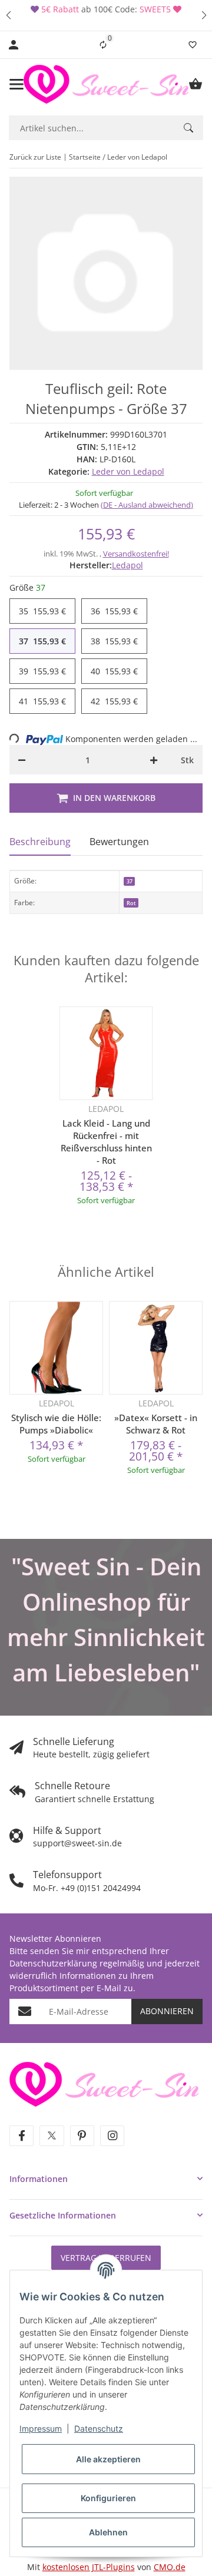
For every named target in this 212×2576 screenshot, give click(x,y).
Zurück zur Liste (35, 157)
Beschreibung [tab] (40, 842)
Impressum (41, 2428)
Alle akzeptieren (108, 2459)
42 (114, 701)
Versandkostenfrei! (136, 554)
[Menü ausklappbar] (16, 84)
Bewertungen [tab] (119, 842)
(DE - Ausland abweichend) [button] (147, 505)
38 (114, 641)
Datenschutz (99, 2428)
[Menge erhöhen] (154, 760)
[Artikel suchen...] (188, 128)
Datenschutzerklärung (53, 1963)
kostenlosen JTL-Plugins (89, 2567)
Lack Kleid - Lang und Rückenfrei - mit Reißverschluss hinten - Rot (106, 1142)
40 (114, 671)
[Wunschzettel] (193, 45)
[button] (8, 15)
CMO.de (170, 2567)
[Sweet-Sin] (104, 2083)
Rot (131, 903)
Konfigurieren (108, 2498)
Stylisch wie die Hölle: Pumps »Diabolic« (56, 1424)
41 (42, 701)
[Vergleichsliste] (103, 45)
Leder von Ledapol (128, 471)
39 (42, 671)
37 (42, 641)
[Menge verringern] (22, 760)
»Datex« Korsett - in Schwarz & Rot (156, 1424)
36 (114, 611)
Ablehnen (108, 2532)
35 (42, 611)
